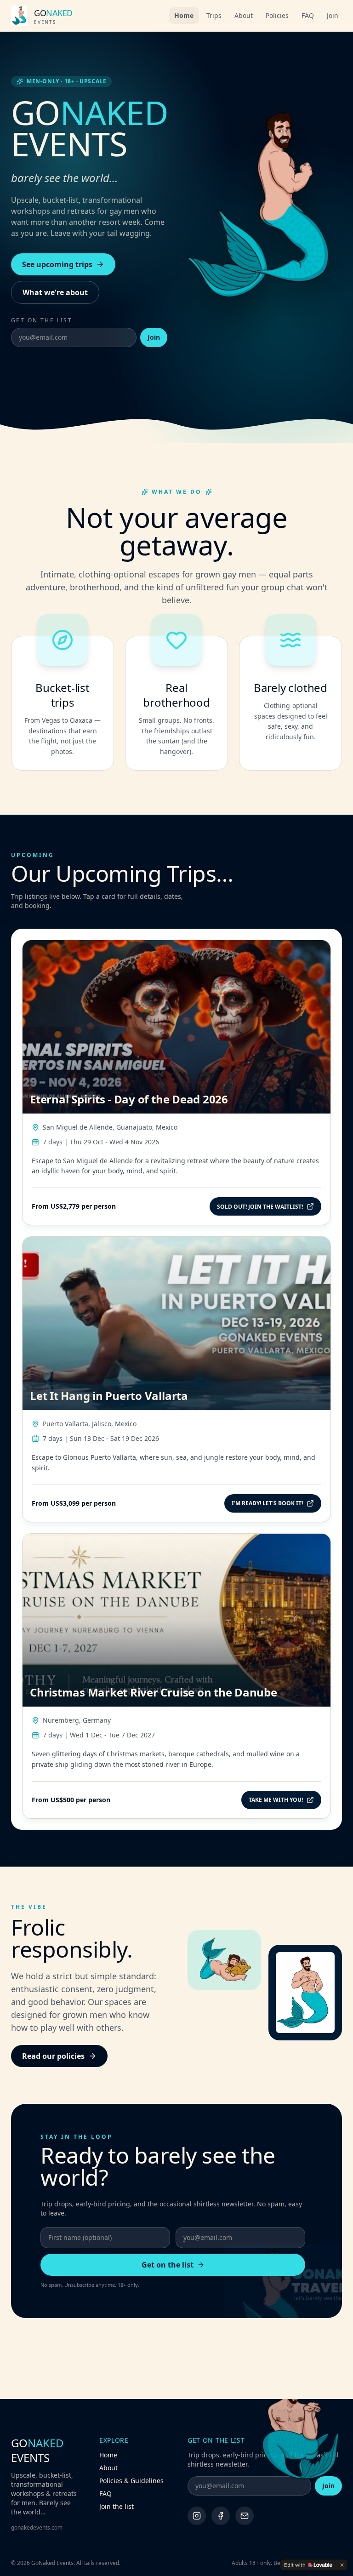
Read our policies (53, 2056)
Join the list (117, 2506)
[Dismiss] (342, 2565)
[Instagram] (197, 2516)
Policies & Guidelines (131, 2481)
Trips (214, 15)
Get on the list (168, 2265)
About (244, 15)
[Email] (245, 2516)
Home (184, 15)
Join (333, 15)
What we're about (55, 292)
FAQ (308, 15)
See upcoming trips (57, 264)
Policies (277, 15)
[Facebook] (221, 2516)
